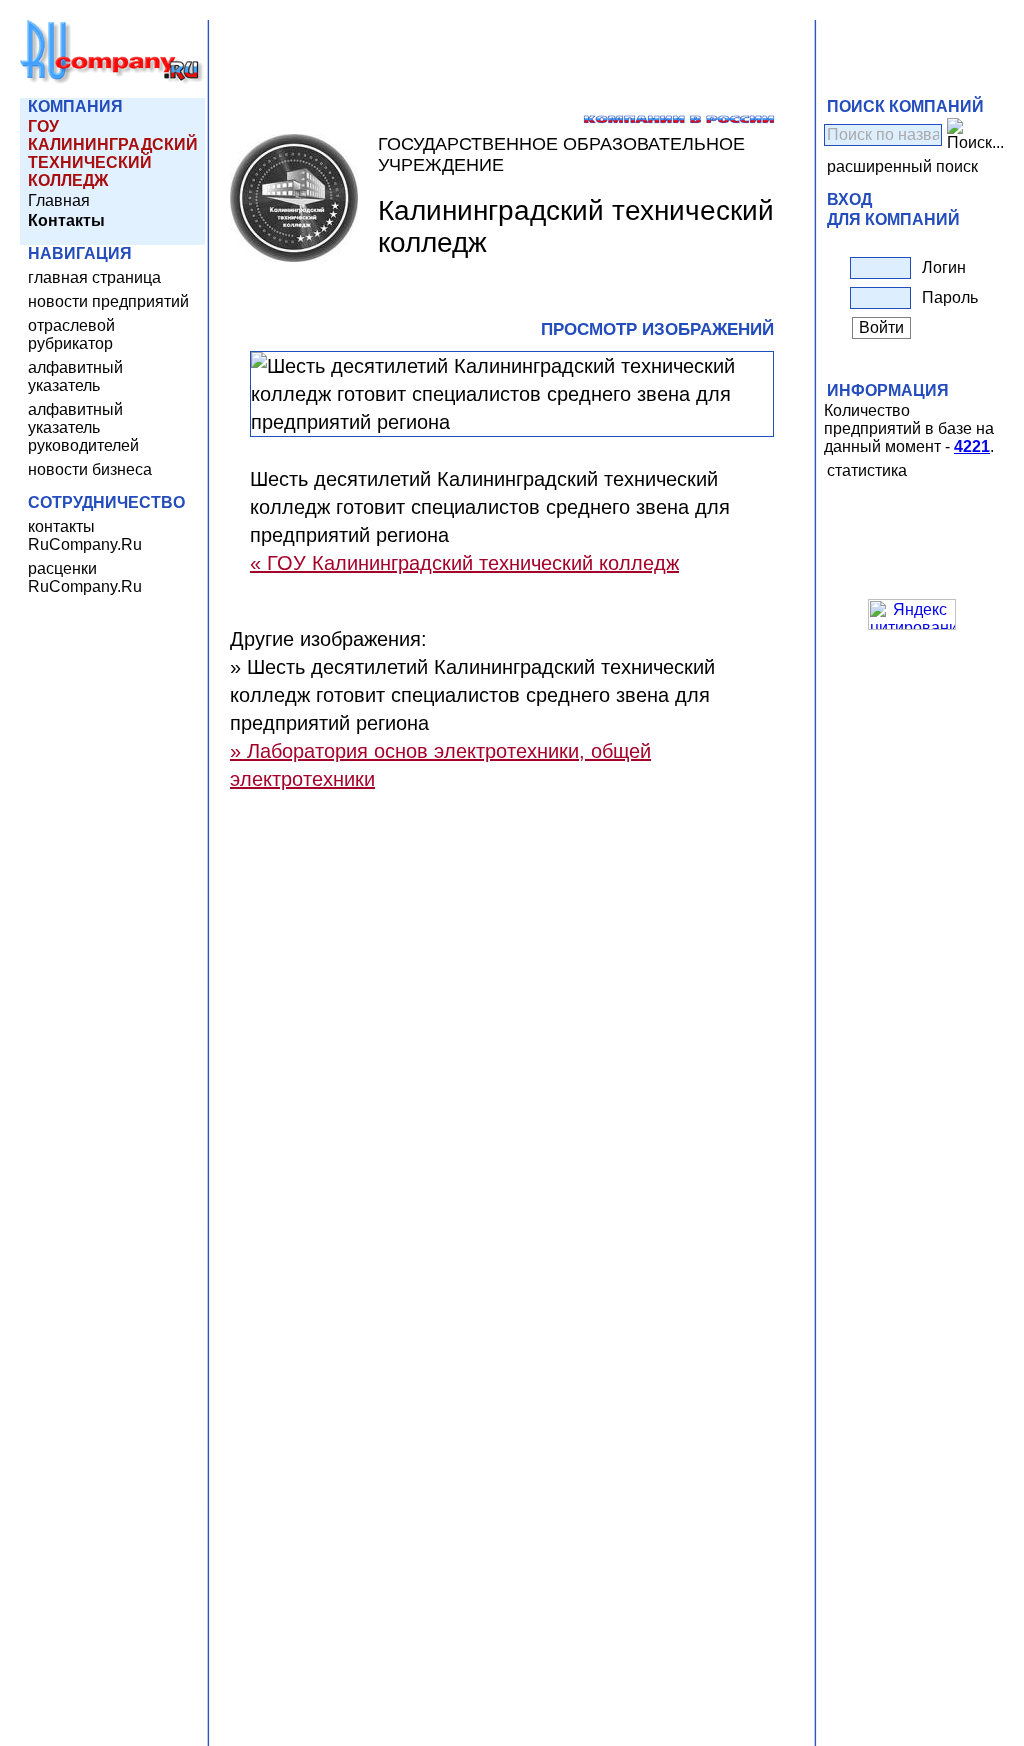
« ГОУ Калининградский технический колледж (464, 563)
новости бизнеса (90, 469)
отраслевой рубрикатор (71, 334)
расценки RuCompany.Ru (85, 577)
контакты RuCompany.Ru (85, 535)
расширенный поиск (902, 166)
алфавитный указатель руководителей (83, 427)
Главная (59, 200)
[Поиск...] (975, 135)
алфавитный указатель (75, 376)
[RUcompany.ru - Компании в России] (112, 79)
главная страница (94, 277)
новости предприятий (108, 301)
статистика (867, 470)
